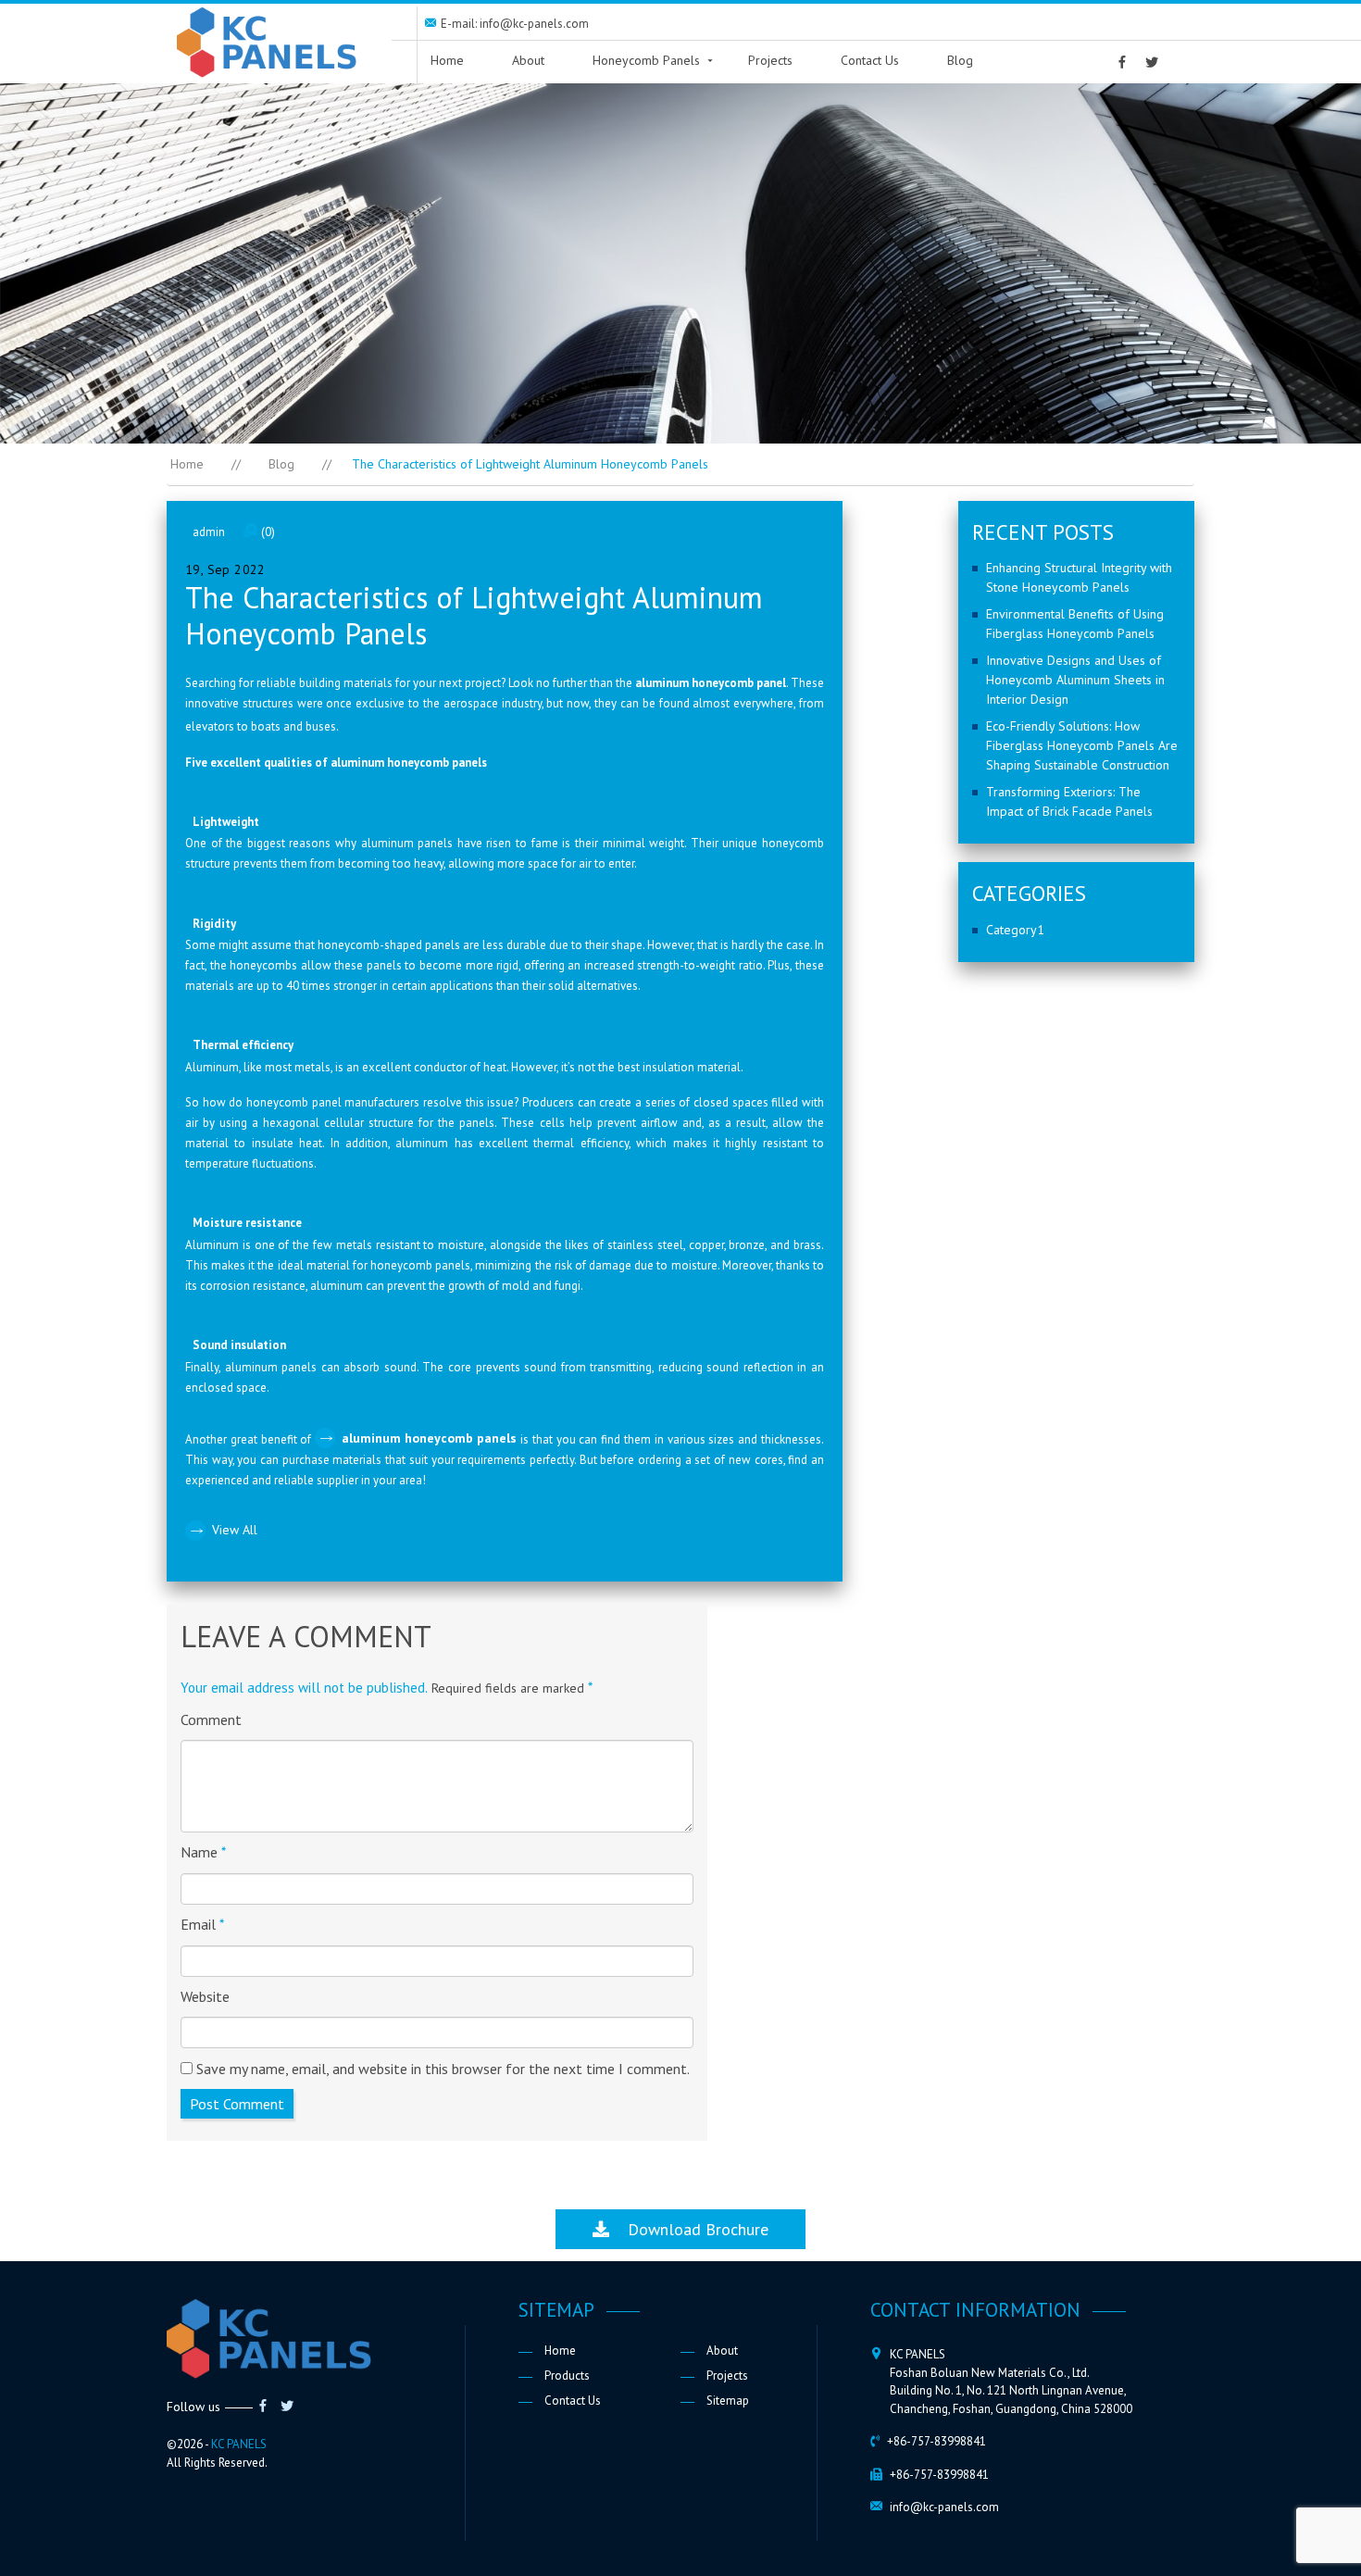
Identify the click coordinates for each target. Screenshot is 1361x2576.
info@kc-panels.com (944, 2507)
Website (205, 1996)
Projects (770, 60)
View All (235, 1530)
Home (447, 60)
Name (203, 1852)
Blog (960, 60)
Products (567, 2376)
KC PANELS (239, 2444)
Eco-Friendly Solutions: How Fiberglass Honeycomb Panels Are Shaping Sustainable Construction (1082, 745)
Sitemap (728, 2401)
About (528, 60)
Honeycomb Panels (646, 60)
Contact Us (870, 60)
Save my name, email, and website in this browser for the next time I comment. (443, 2069)
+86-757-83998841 (936, 2441)
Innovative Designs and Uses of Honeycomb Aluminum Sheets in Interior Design (1075, 680)
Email (202, 1924)
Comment (211, 1719)
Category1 (1015, 930)
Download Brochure (689, 2229)
